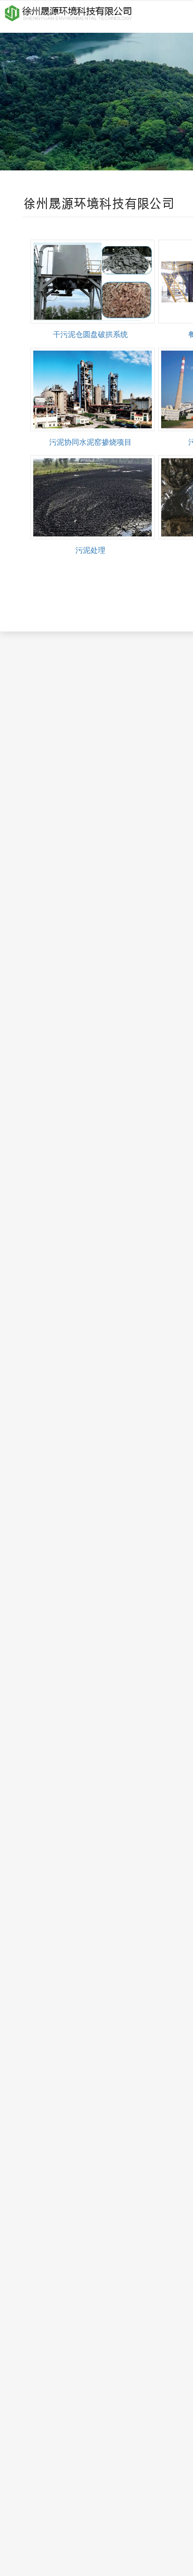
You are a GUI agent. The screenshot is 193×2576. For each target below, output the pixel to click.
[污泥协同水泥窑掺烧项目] (93, 390)
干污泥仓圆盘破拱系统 (90, 334)
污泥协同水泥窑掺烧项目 (90, 442)
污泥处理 (90, 550)
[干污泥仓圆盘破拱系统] (93, 282)
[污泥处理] (93, 497)
